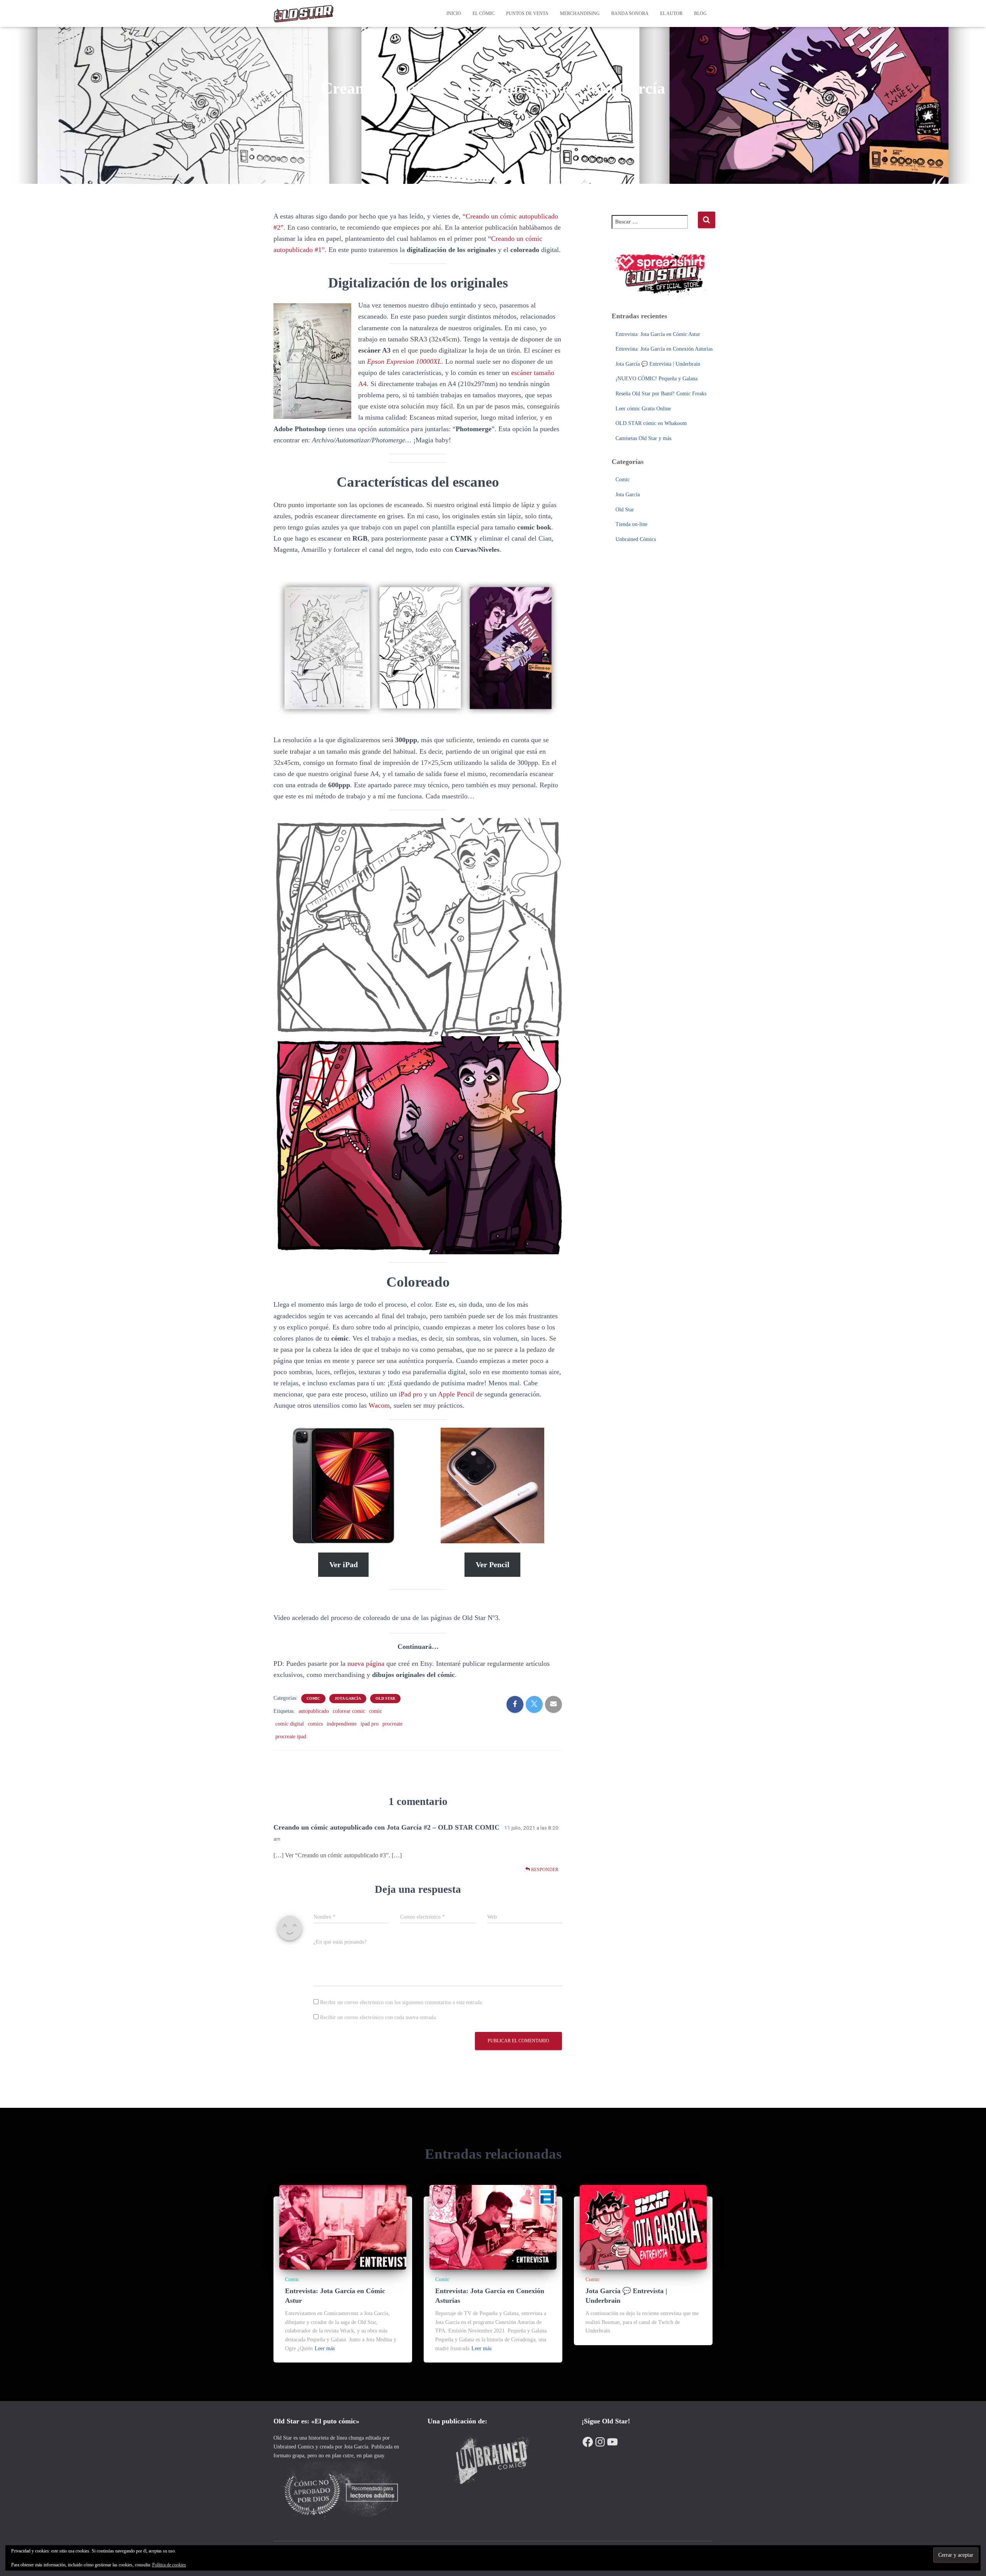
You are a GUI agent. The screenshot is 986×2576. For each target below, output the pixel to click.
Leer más (325, 2348)
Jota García (348, 1698)
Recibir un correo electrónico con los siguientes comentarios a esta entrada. (402, 2002)
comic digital (290, 1724)
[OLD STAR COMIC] (304, 13)
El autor (671, 13)
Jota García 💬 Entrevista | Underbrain (658, 364)
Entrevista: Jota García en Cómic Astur (658, 334)
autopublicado (314, 1711)
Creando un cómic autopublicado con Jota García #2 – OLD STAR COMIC (387, 1827)
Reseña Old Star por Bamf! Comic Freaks (661, 394)
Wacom (379, 1405)
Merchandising (580, 13)
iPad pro (410, 1394)
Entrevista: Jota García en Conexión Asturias (664, 349)
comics (315, 1724)
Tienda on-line (631, 524)
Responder (544, 1870)
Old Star (385, 1698)
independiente (342, 1724)
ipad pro (370, 1724)
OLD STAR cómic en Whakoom (651, 423)
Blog (700, 13)
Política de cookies (169, 2565)
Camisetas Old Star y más (643, 438)
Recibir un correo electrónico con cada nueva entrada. (379, 2017)
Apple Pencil (457, 1394)
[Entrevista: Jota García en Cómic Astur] (343, 2227)
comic (376, 1711)
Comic (313, 1698)
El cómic (484, 13)
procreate (392, 1724)
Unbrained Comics (294, 2447)
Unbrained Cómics (636, 539)
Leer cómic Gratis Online (643, 409)
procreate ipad (291, 1737)
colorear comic (349, 1711)
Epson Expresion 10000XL (404, 361)
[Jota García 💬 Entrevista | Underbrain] (643, 2227)
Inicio (454, 13)
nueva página (366, 1664)
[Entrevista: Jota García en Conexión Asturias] (493, 2227)
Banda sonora (630, 13)
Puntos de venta (527, 13)
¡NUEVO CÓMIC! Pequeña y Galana (656, 379)
